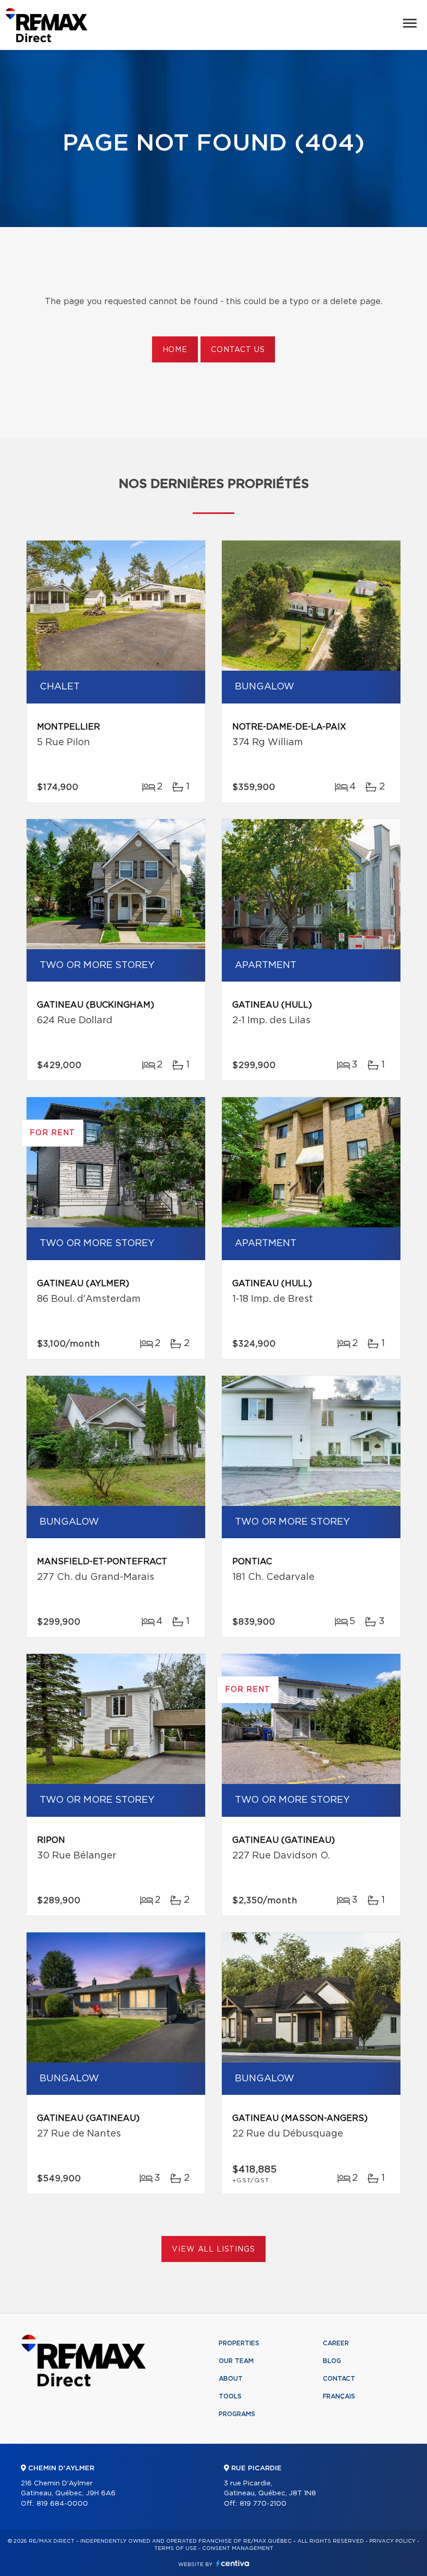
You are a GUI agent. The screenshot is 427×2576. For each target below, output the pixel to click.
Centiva (233, 2563)
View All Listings (213, 2250)
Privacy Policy (392, 2541)
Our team (236, 2361)
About (231, 2379)
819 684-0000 (62, 2504)
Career (336, 2343)
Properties (239, 2343)
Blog (332, 2361)
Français (339, 2396)
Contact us (238, 350)
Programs (237, 2414)
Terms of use (175, 2548)
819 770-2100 (263, 2504)
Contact (339, 2379)
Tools (230, 2396)
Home (175, 350)
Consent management (238, 2548)
